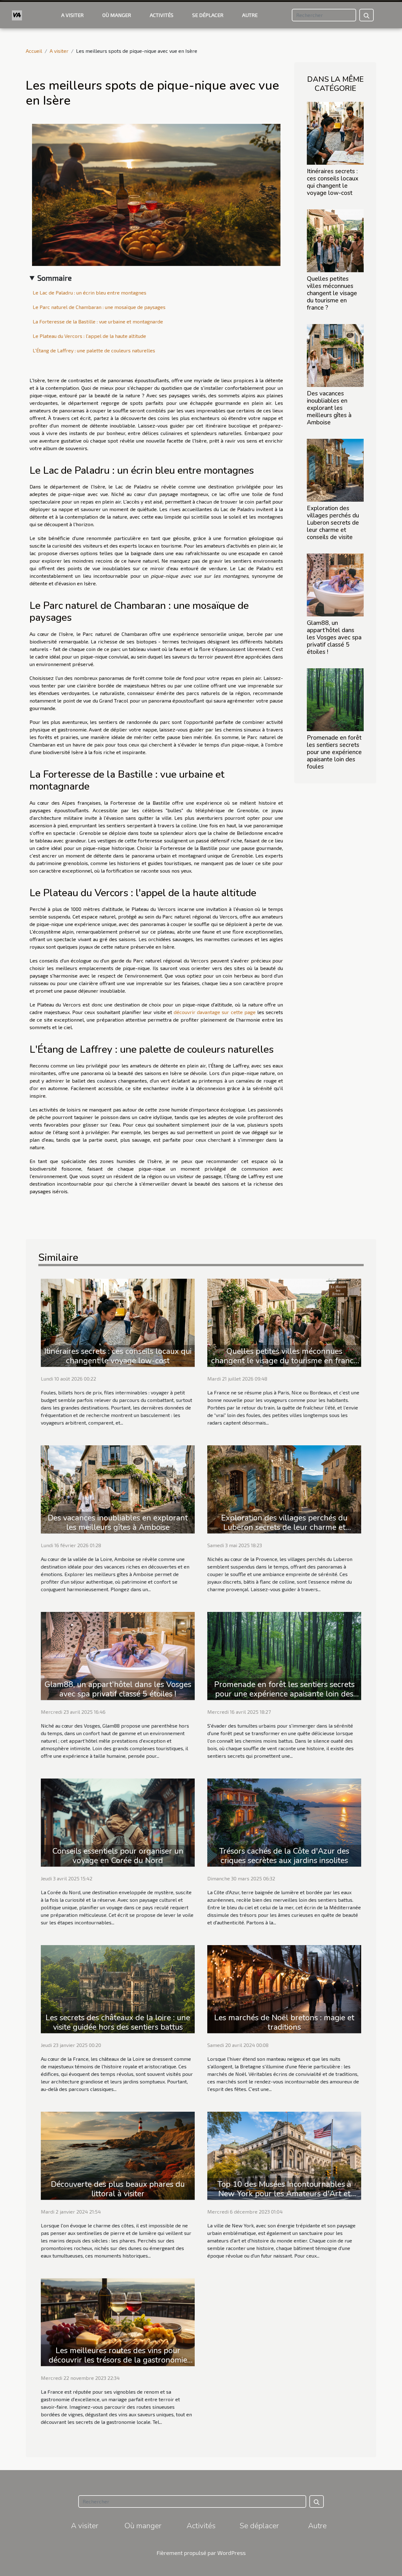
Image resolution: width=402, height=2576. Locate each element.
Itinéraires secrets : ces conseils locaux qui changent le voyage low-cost (333, 182)
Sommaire (54, 278)
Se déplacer (208, 15)
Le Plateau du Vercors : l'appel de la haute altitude (89, 336)
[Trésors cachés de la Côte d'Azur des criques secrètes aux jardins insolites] (284, 1822)
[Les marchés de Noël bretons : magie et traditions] (284, 1988)
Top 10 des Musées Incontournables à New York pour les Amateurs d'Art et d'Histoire (284, 2194)
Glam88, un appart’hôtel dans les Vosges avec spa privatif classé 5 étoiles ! (334, 637)
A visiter (72, 15)
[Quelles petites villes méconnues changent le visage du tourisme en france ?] (335, 240)
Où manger (117, 15)
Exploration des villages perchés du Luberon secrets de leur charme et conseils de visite (333, 523)
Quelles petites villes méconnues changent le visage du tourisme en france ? (332, 293)
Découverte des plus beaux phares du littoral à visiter (118, 2189)
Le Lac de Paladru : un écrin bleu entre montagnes (90, 292)
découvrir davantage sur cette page (215, 1012)
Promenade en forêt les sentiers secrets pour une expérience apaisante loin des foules (334, 752)
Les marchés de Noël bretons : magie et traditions (284, 2022)
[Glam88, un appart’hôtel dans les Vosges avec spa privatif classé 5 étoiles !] (335, 584)
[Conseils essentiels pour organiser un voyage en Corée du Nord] (118, 1822)
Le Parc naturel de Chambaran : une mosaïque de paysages (99, 307)
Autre (250, 15)
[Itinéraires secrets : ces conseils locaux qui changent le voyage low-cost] (335, 132)
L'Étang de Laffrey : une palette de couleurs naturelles (94, 350)
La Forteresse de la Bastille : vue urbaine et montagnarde (98, 321)
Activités (162, 15)
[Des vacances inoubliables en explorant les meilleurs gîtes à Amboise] (335, 355)
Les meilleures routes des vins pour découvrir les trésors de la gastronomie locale (118, 2360)
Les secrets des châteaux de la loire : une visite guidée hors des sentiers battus (118, 2022)
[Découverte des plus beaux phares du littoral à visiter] (118, 2155)
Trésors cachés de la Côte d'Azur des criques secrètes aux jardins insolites (284, 1856)
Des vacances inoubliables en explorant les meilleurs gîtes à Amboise (329, 408)
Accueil (34, 51)
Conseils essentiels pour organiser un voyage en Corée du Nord (118, 1856)
